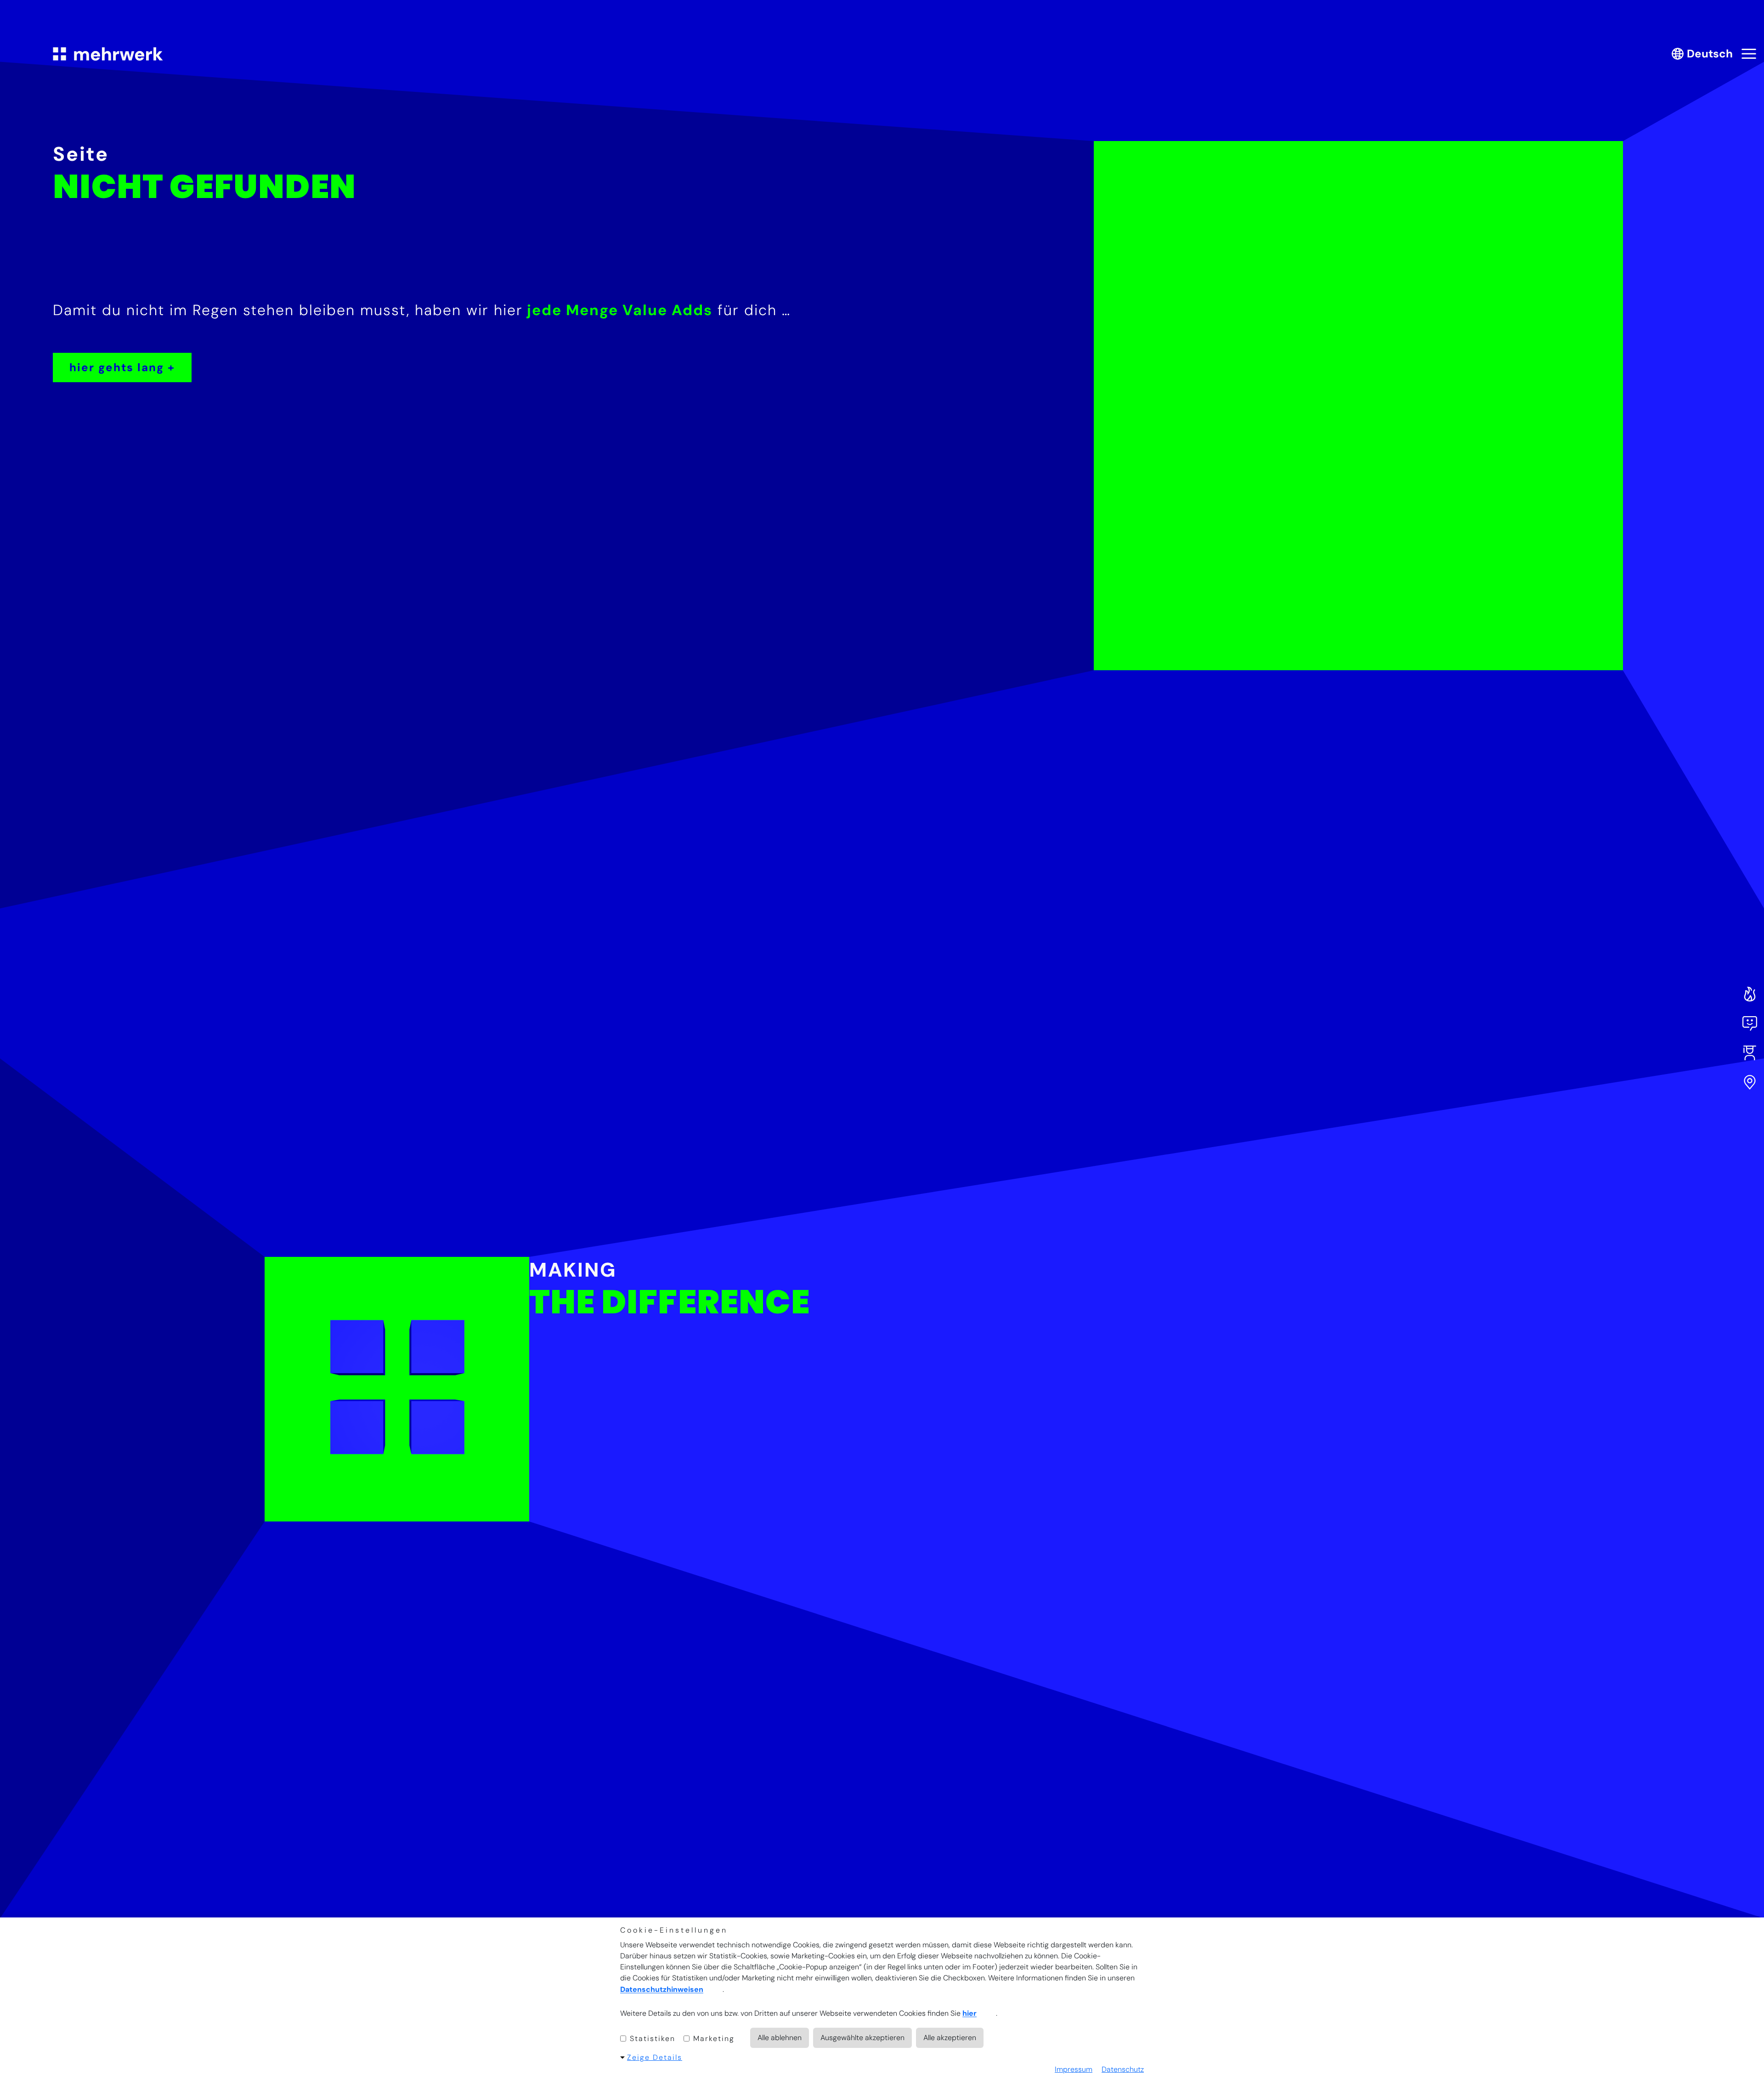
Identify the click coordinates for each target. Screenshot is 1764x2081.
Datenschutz (1123, 2069)
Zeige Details (655, 2057)
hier (970, 2014)
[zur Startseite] (108, 54)
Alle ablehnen (780, 2038)
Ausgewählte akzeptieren (862, 2038)
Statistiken (651, 2039)
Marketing (712, 2039)
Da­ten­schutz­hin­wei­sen (662, 1990)
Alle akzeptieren (950, 2038)
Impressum (1074, 2069)
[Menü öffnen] (1749, 54)
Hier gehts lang (117, 367)
